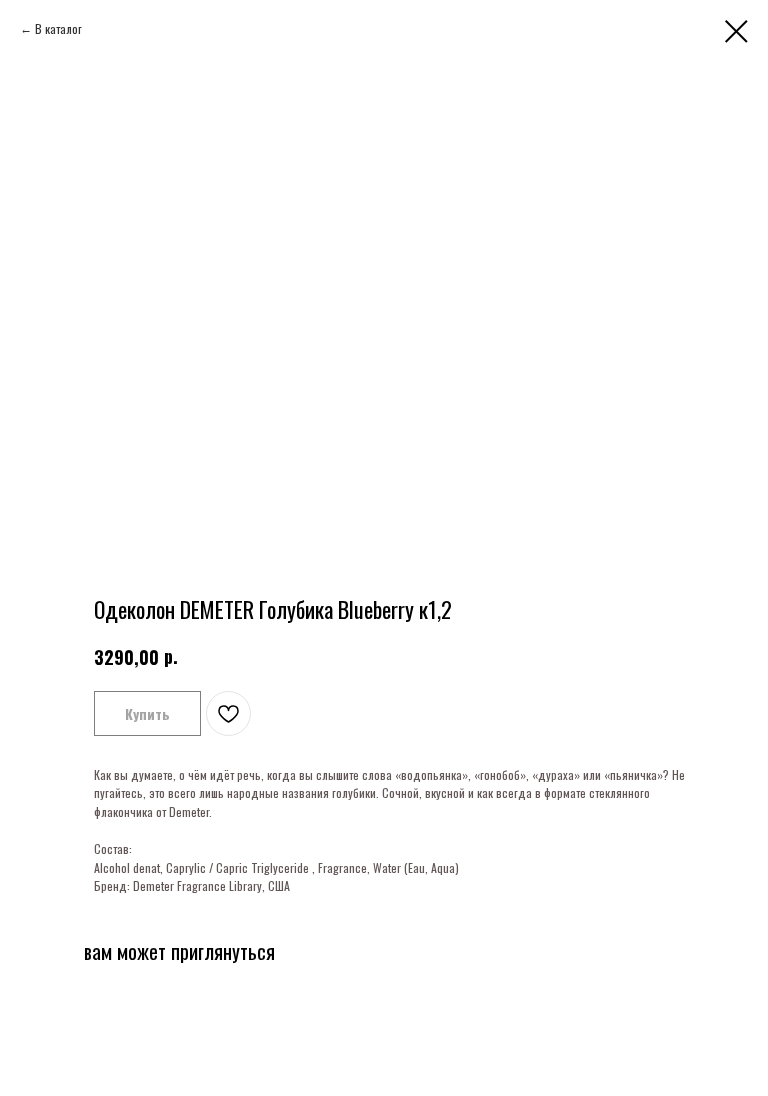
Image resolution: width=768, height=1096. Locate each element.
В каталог (58, 28)
